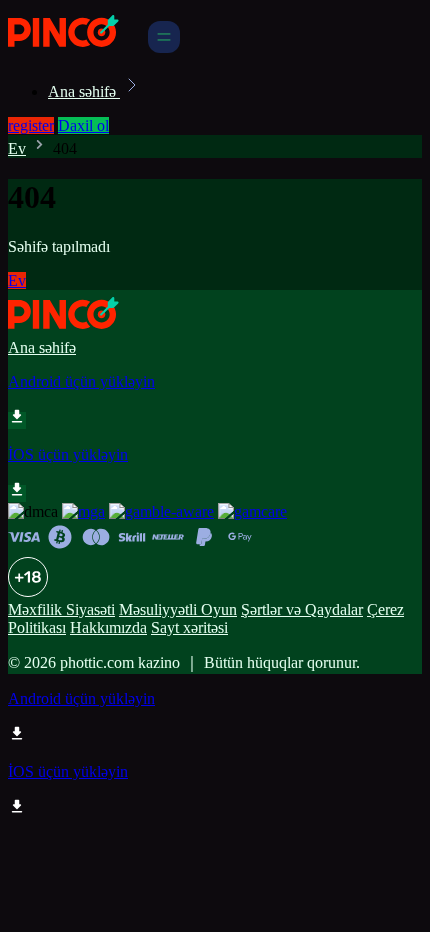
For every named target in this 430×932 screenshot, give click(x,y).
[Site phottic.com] (76, 47)
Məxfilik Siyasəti (61, 609)
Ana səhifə (84, 91)
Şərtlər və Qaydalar (302, 609)
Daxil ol (83, 125)
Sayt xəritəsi (189, 627)
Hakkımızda (108, 627)
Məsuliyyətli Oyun (178, 609)
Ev (17, 148)
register (31, 125)
